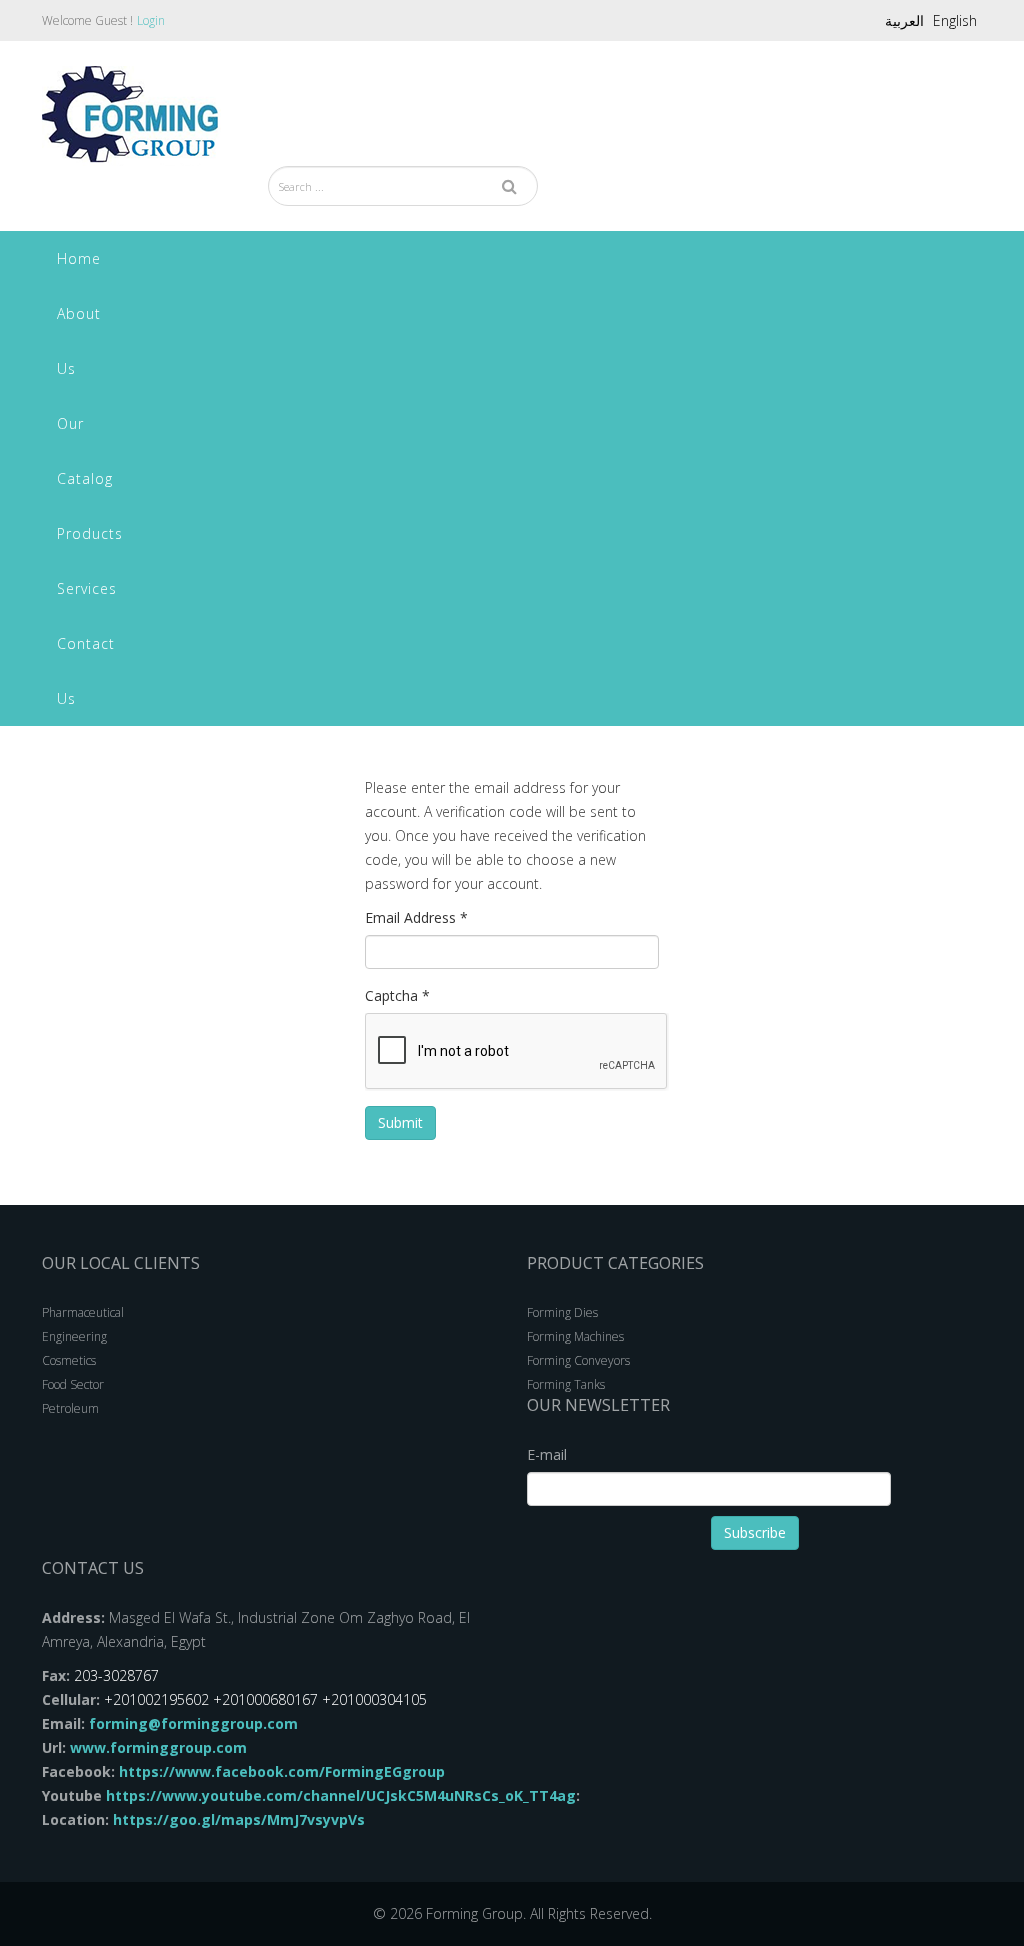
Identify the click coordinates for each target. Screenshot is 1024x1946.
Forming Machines (575, 1336)
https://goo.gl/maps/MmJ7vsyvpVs (237, 1819)
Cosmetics (69, 1360)
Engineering (74, 1336)
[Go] (509, 186)
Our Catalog (85, 451)
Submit (400, 1122)
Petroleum (70, 1408)
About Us (79, 341)
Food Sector (73, 1384)
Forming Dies (562, 1312)
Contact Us (86, 671)
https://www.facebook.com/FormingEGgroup (280, 1771)
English (955, 20)
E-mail (547, 1454)
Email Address (416, 917)
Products (90, 533)
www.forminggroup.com (158, 1747)
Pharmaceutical (83, 1312)
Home (79, 258)
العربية (904, 20)
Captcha (397, 995)
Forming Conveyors (578, 1360)
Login (151, 20)
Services (87, 588)
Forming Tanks (566, 1384)
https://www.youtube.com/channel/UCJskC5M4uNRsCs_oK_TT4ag (341, 1795)
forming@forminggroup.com (193, 1723)
